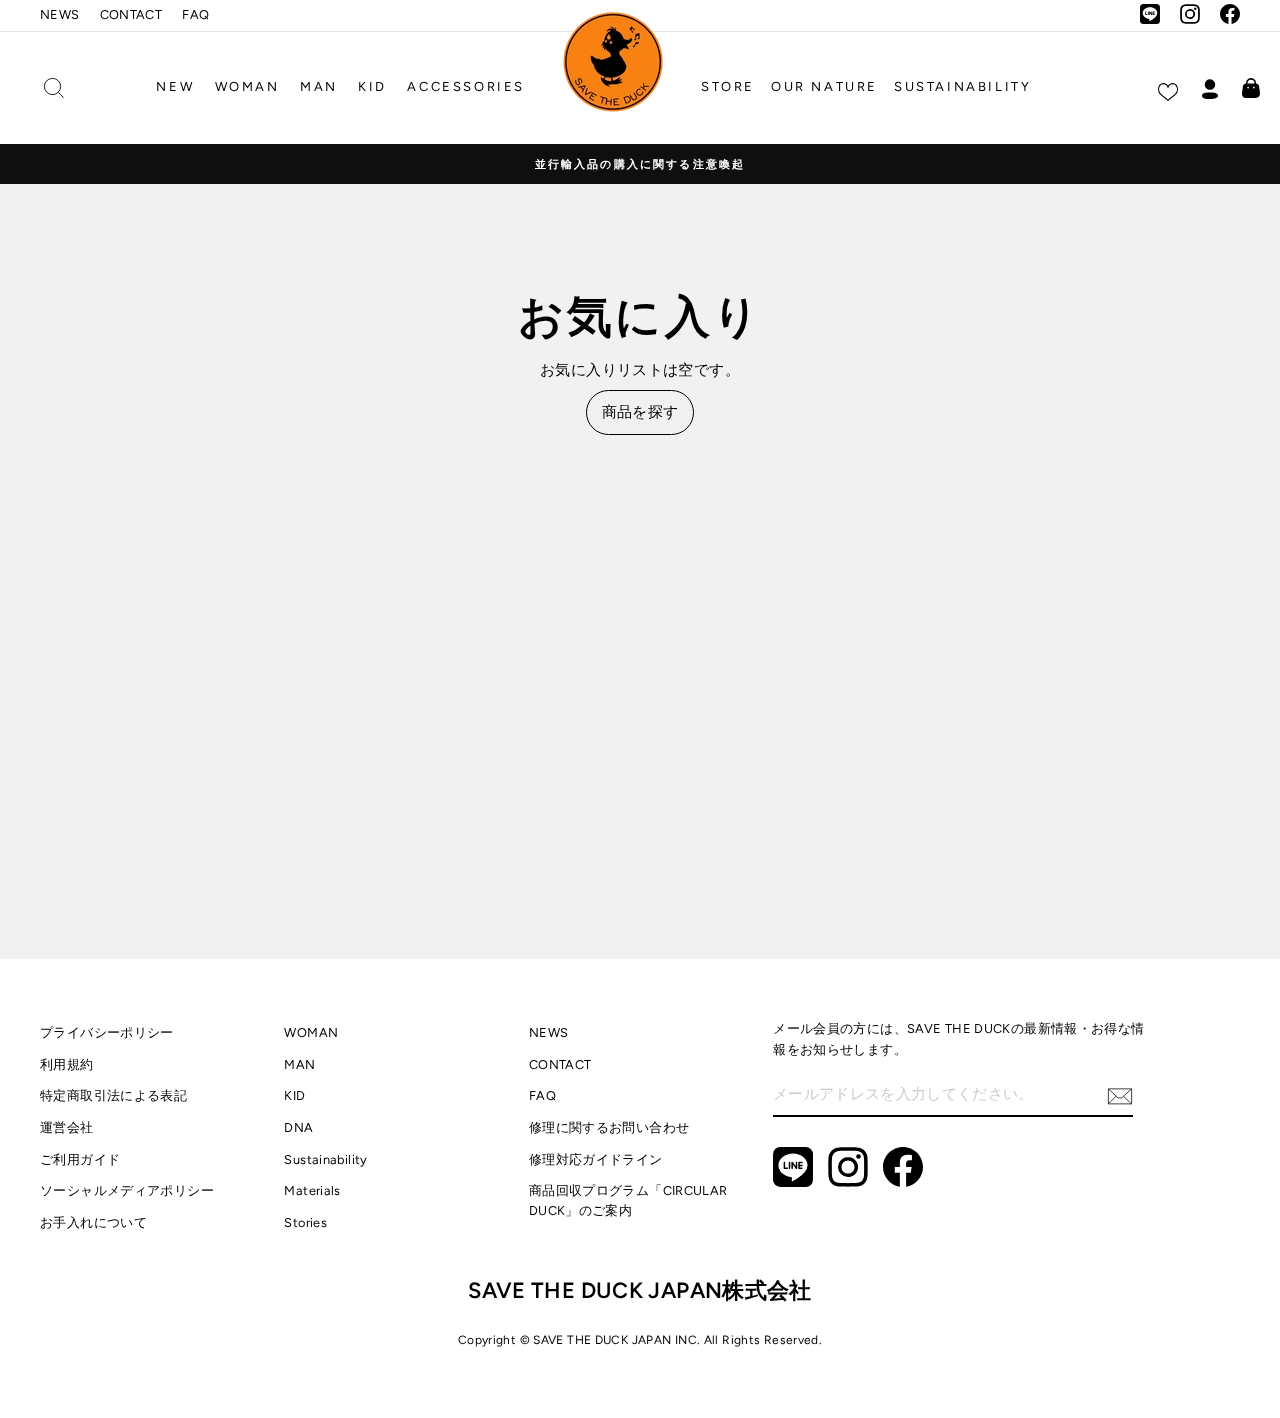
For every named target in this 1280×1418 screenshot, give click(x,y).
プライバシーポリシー (107, 1032)
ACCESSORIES (466, 86)
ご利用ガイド (80, 1159)
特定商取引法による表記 (113, 1095)
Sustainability (325, 1159)
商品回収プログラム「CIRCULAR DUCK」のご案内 (628, 1200)
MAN (319, 86)
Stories (305, 1222)
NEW (175, 86)
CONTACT (131, 14)
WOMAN (247, 86)
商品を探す (640, 412)
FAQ (195, 14)
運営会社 (67, 1127)
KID (372, 86)
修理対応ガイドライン (596, 1159)
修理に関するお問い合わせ (609, 1127)
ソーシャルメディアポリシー (127, 1190)
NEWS (60, 14)
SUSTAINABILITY (962, 86)
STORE (728, 86)
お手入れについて (93, 1222)
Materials (312, 1190)
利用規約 (67, 1064)
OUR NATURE (824, 86)
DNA (298, 1127)
